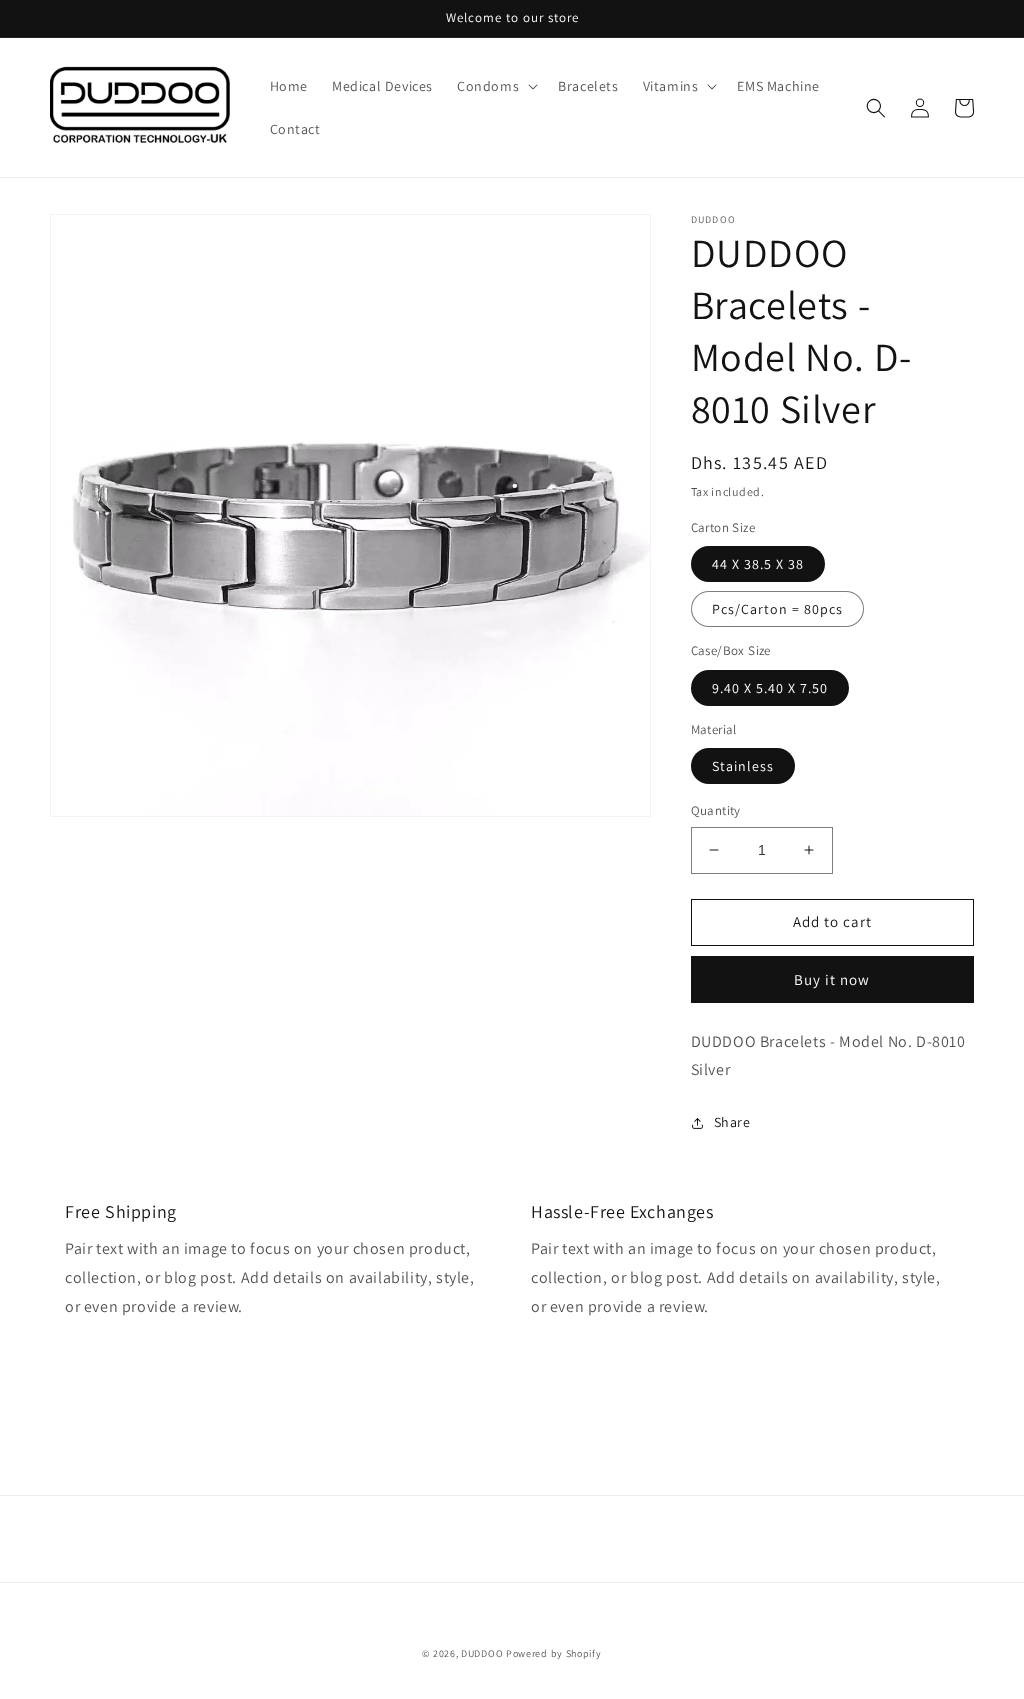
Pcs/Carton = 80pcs (777, 609)
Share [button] (732, 1122)
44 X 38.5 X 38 (758, 564)
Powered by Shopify (554, 1653)
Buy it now (832, 979)
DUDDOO (482, 1653)
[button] (495, 86)
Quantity (716, 810)
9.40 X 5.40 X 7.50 (770, 688)
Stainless (743, 766)
